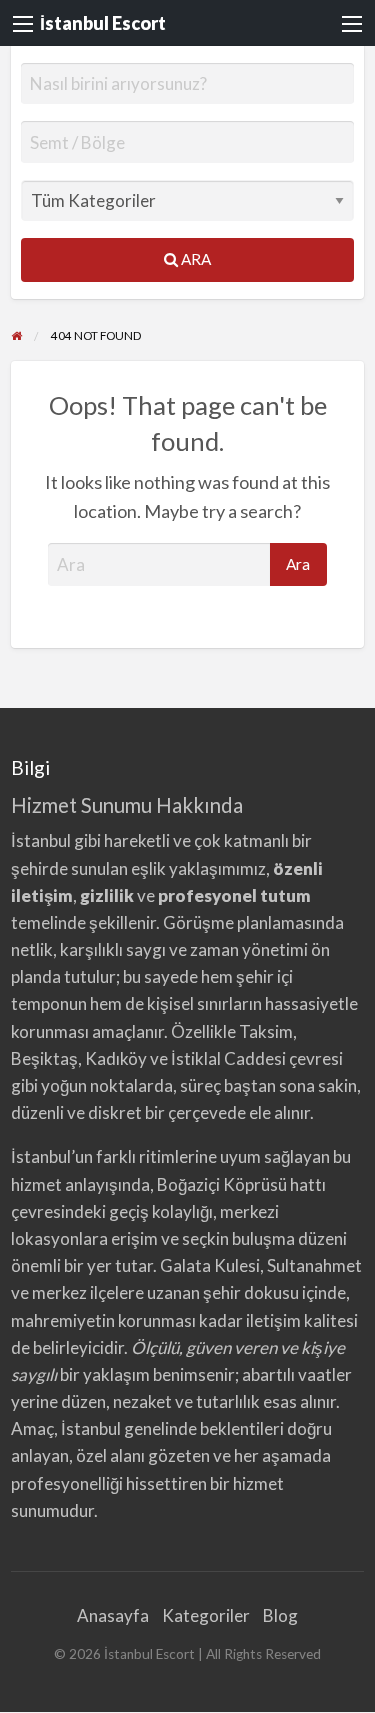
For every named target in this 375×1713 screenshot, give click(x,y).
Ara (194, 259)
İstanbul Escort (103, 23)
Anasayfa (113, 1615)
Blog (280, 1615)
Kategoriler (206, 1615)
